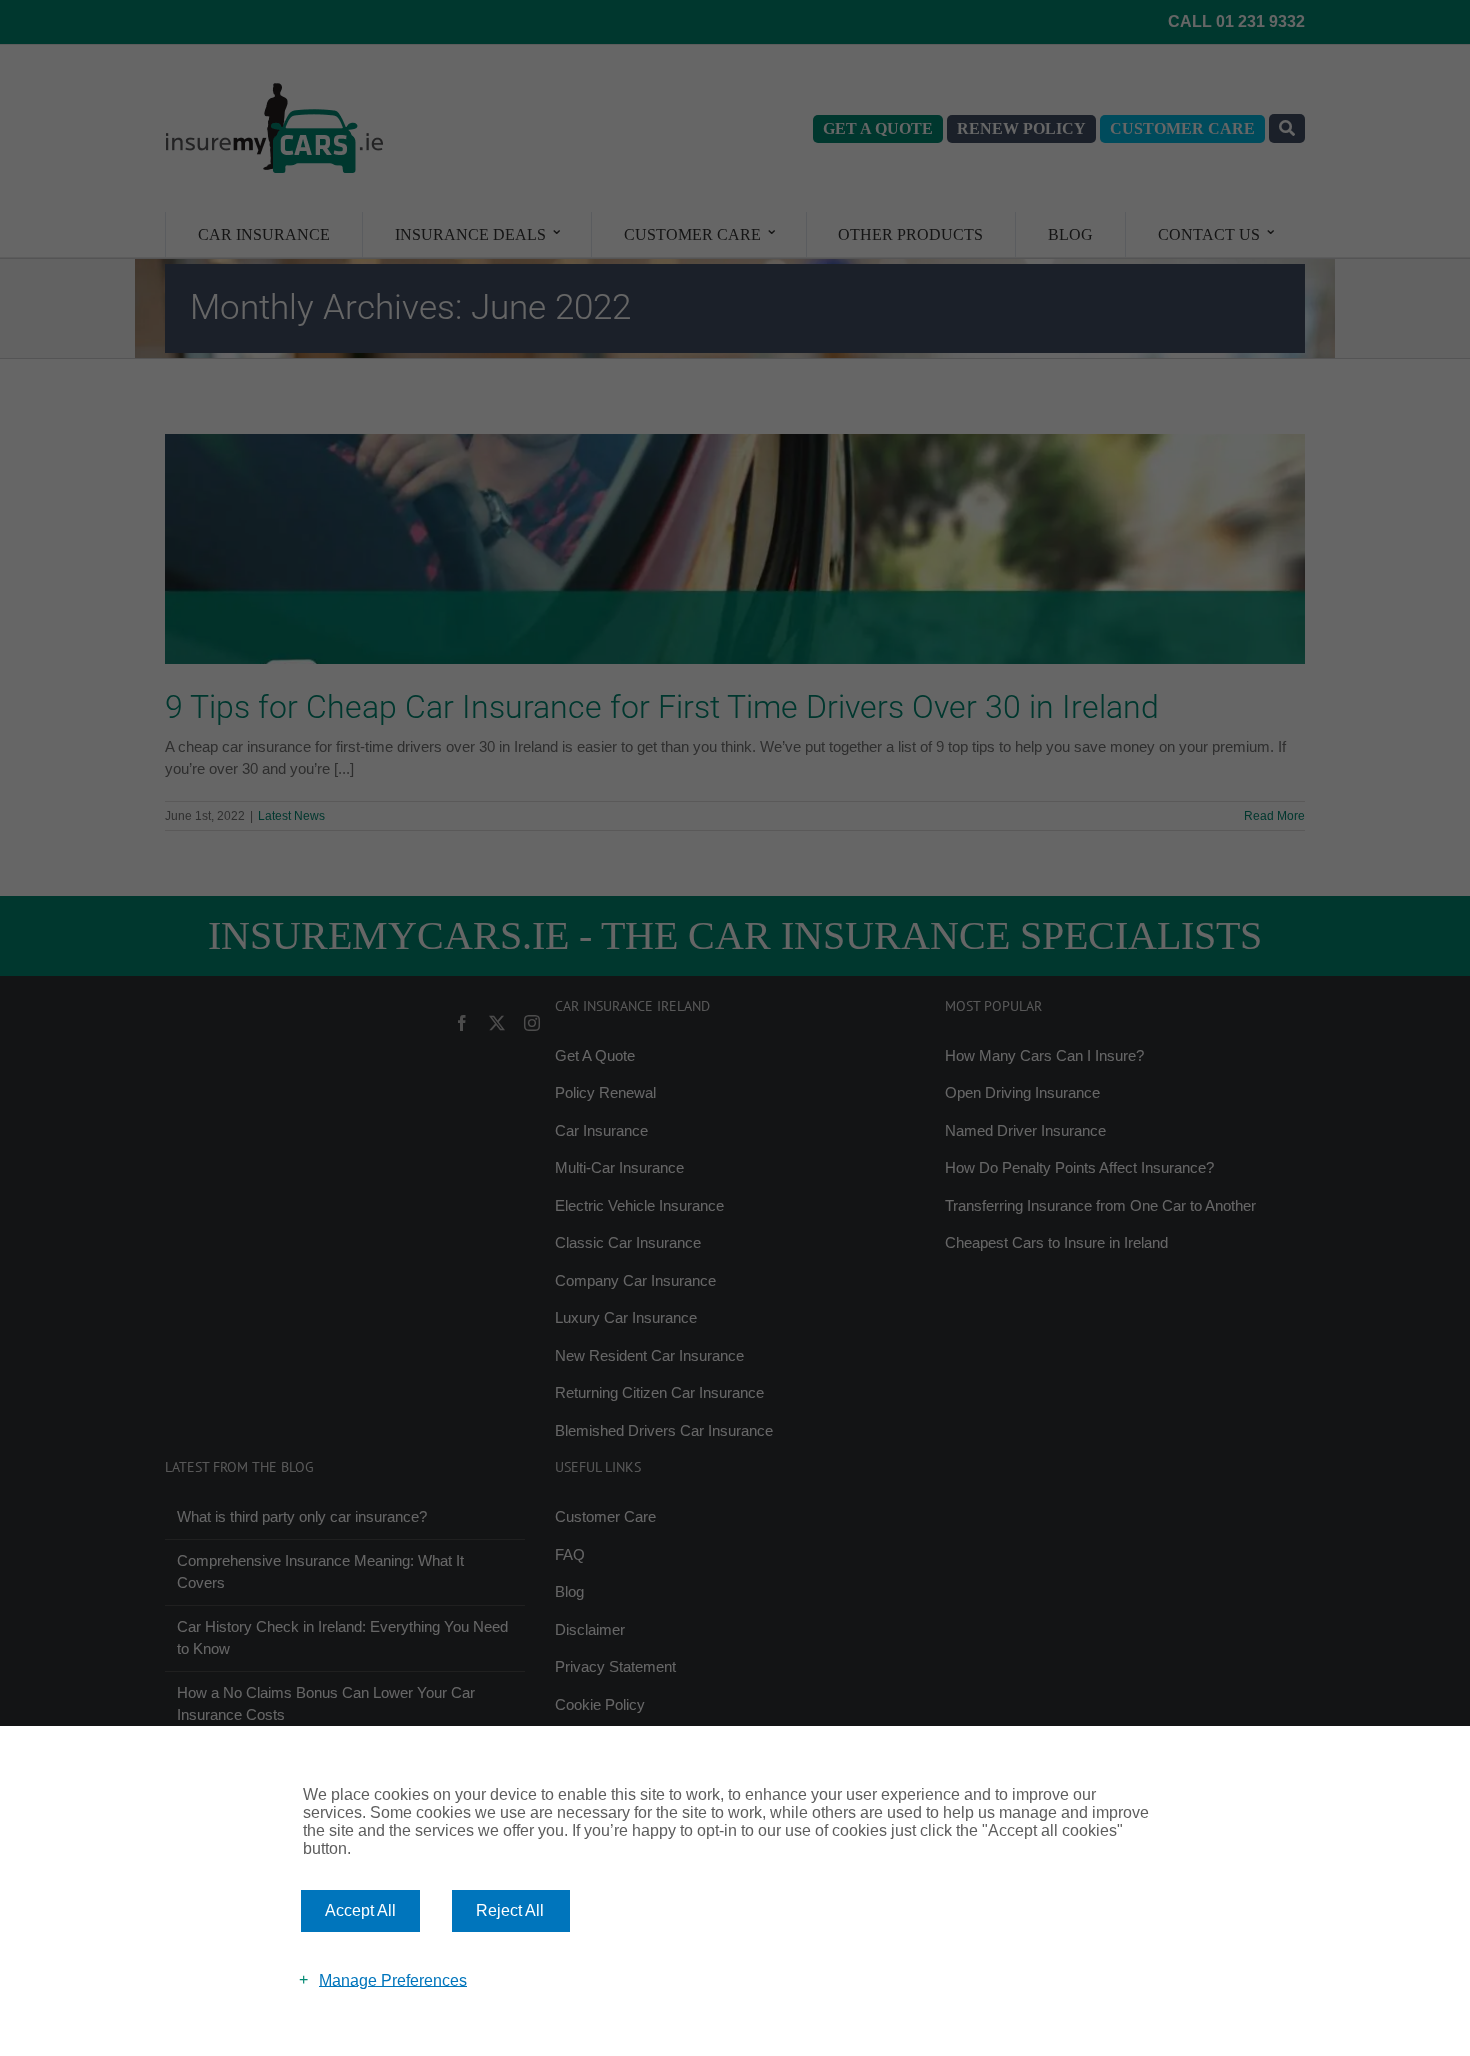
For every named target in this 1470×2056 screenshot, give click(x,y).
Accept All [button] (360, 1910)
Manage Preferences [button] (393, 1979)
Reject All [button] (510, 1910)
